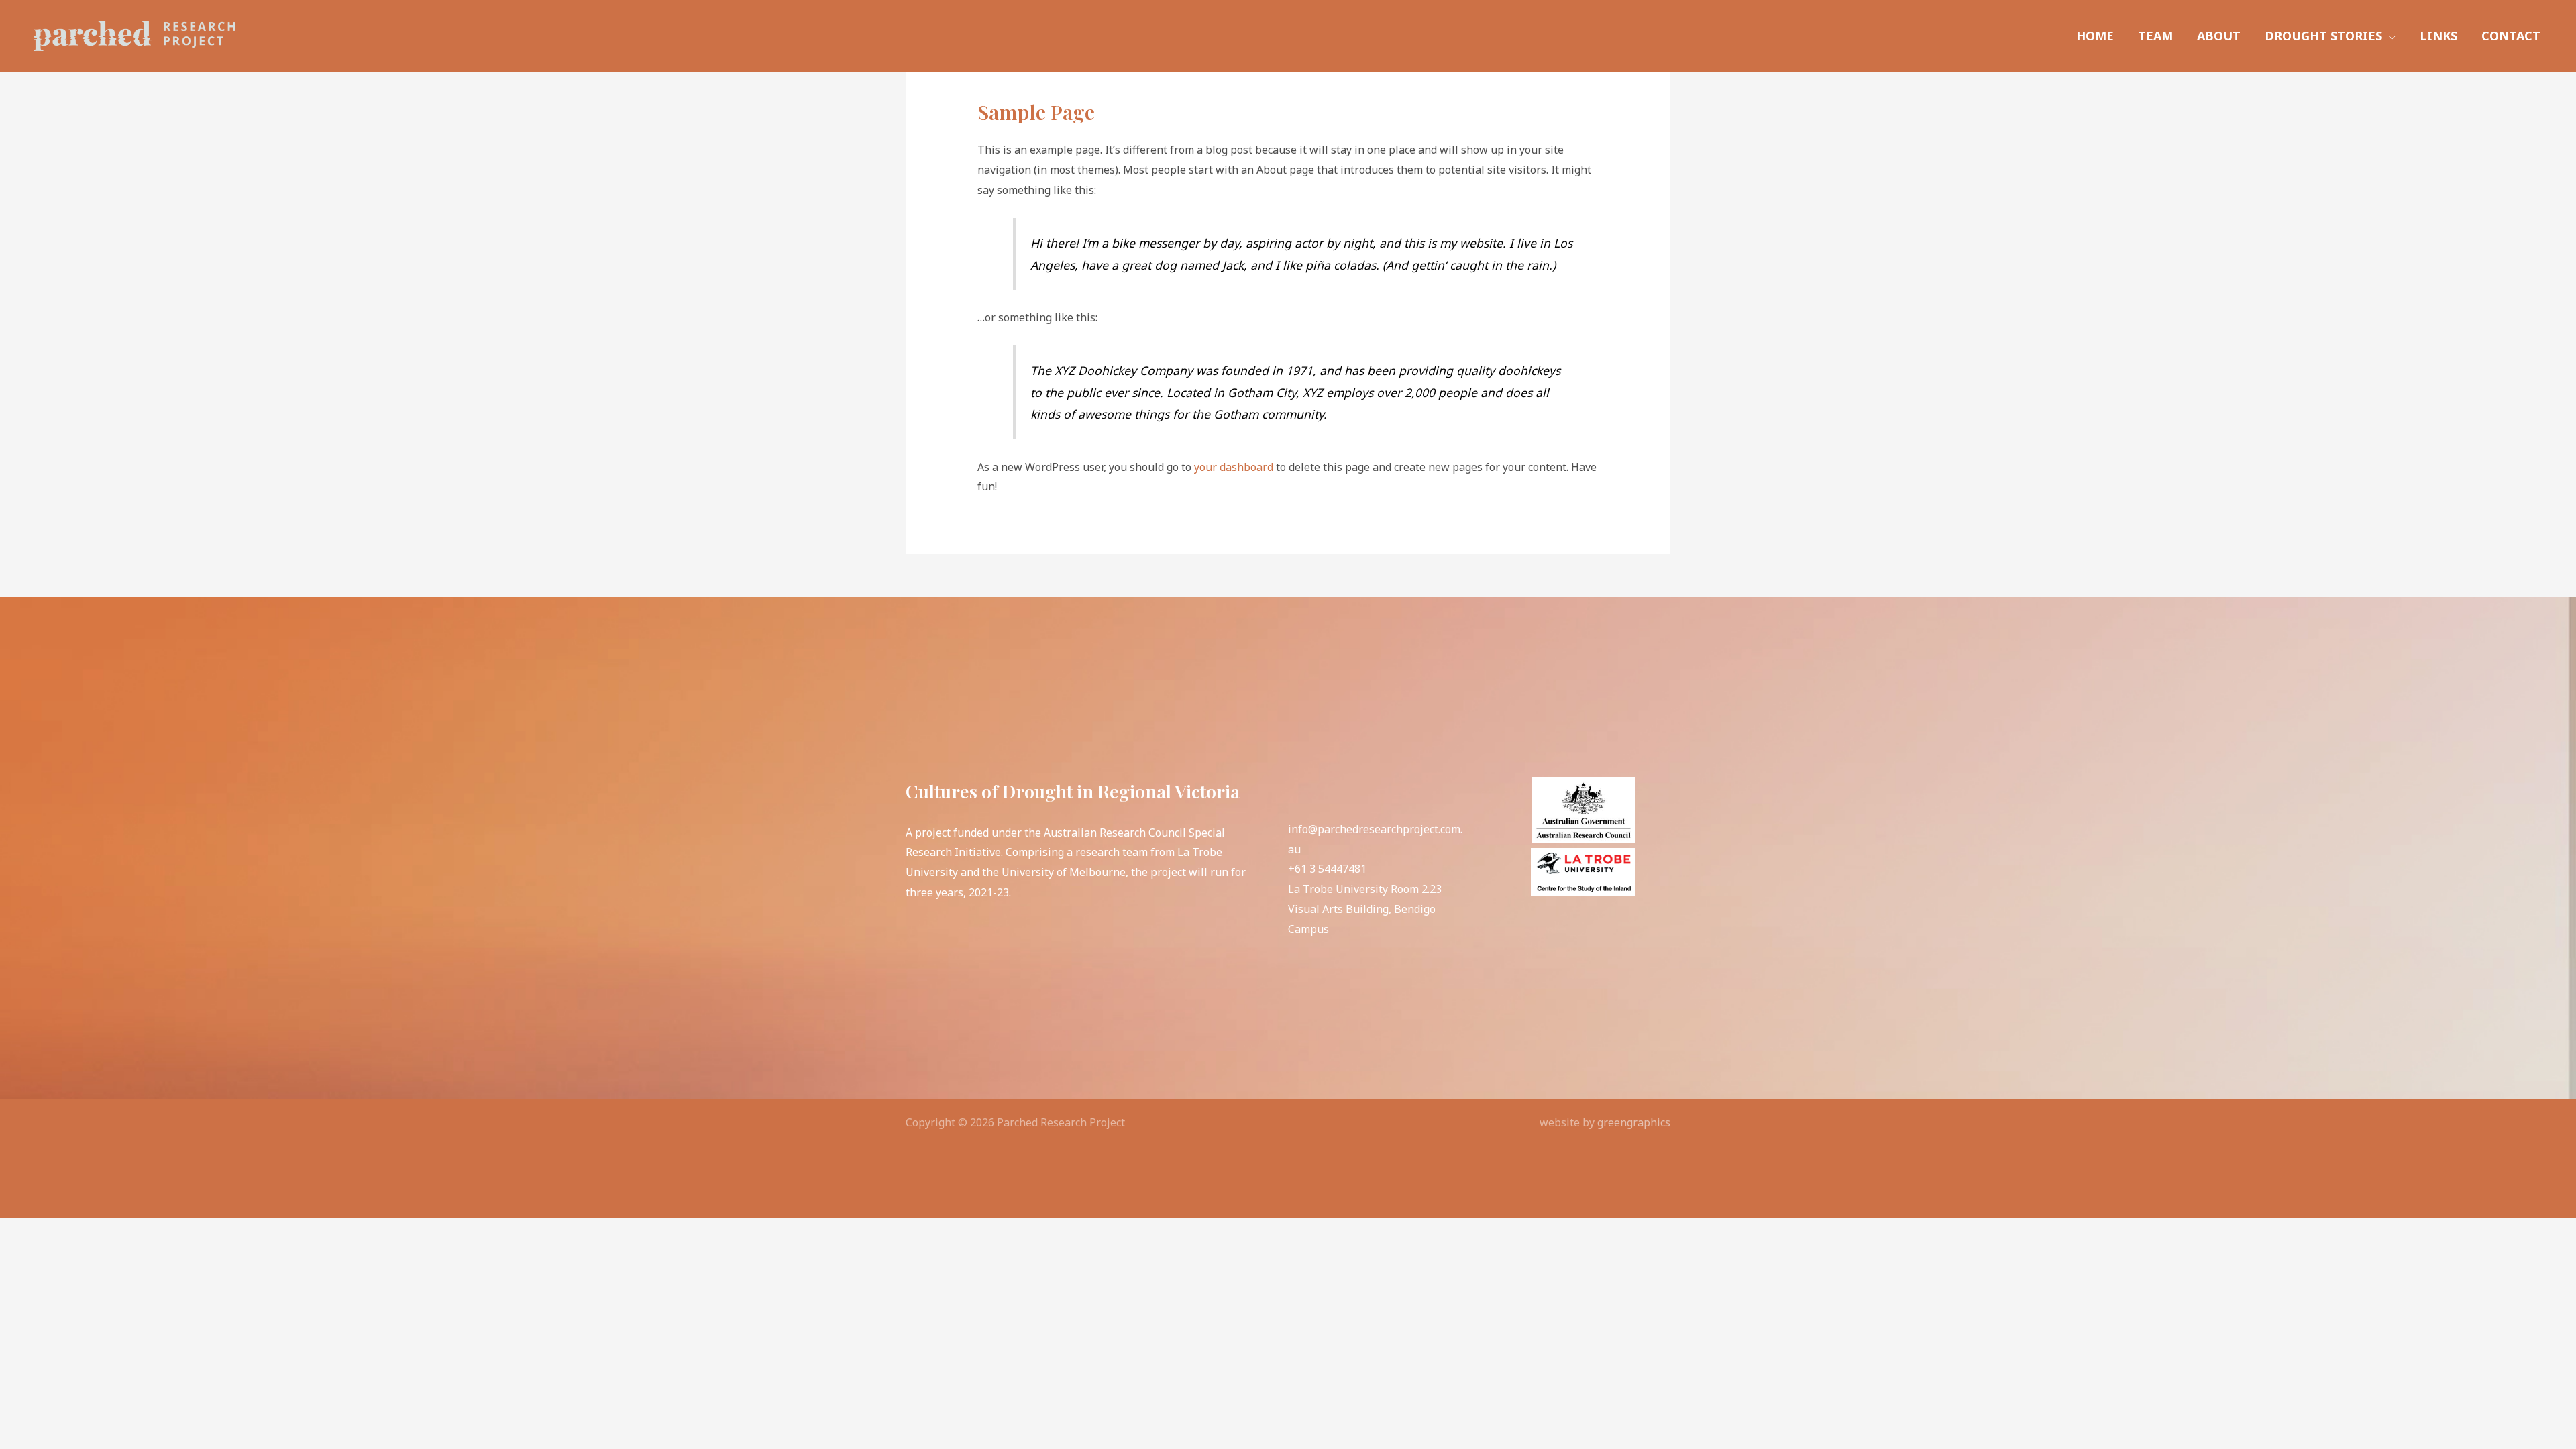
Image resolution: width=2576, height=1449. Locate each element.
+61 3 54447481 (1327, 869)
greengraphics (1634, 1122)
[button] (2389, 36)
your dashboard (1234, 467)
